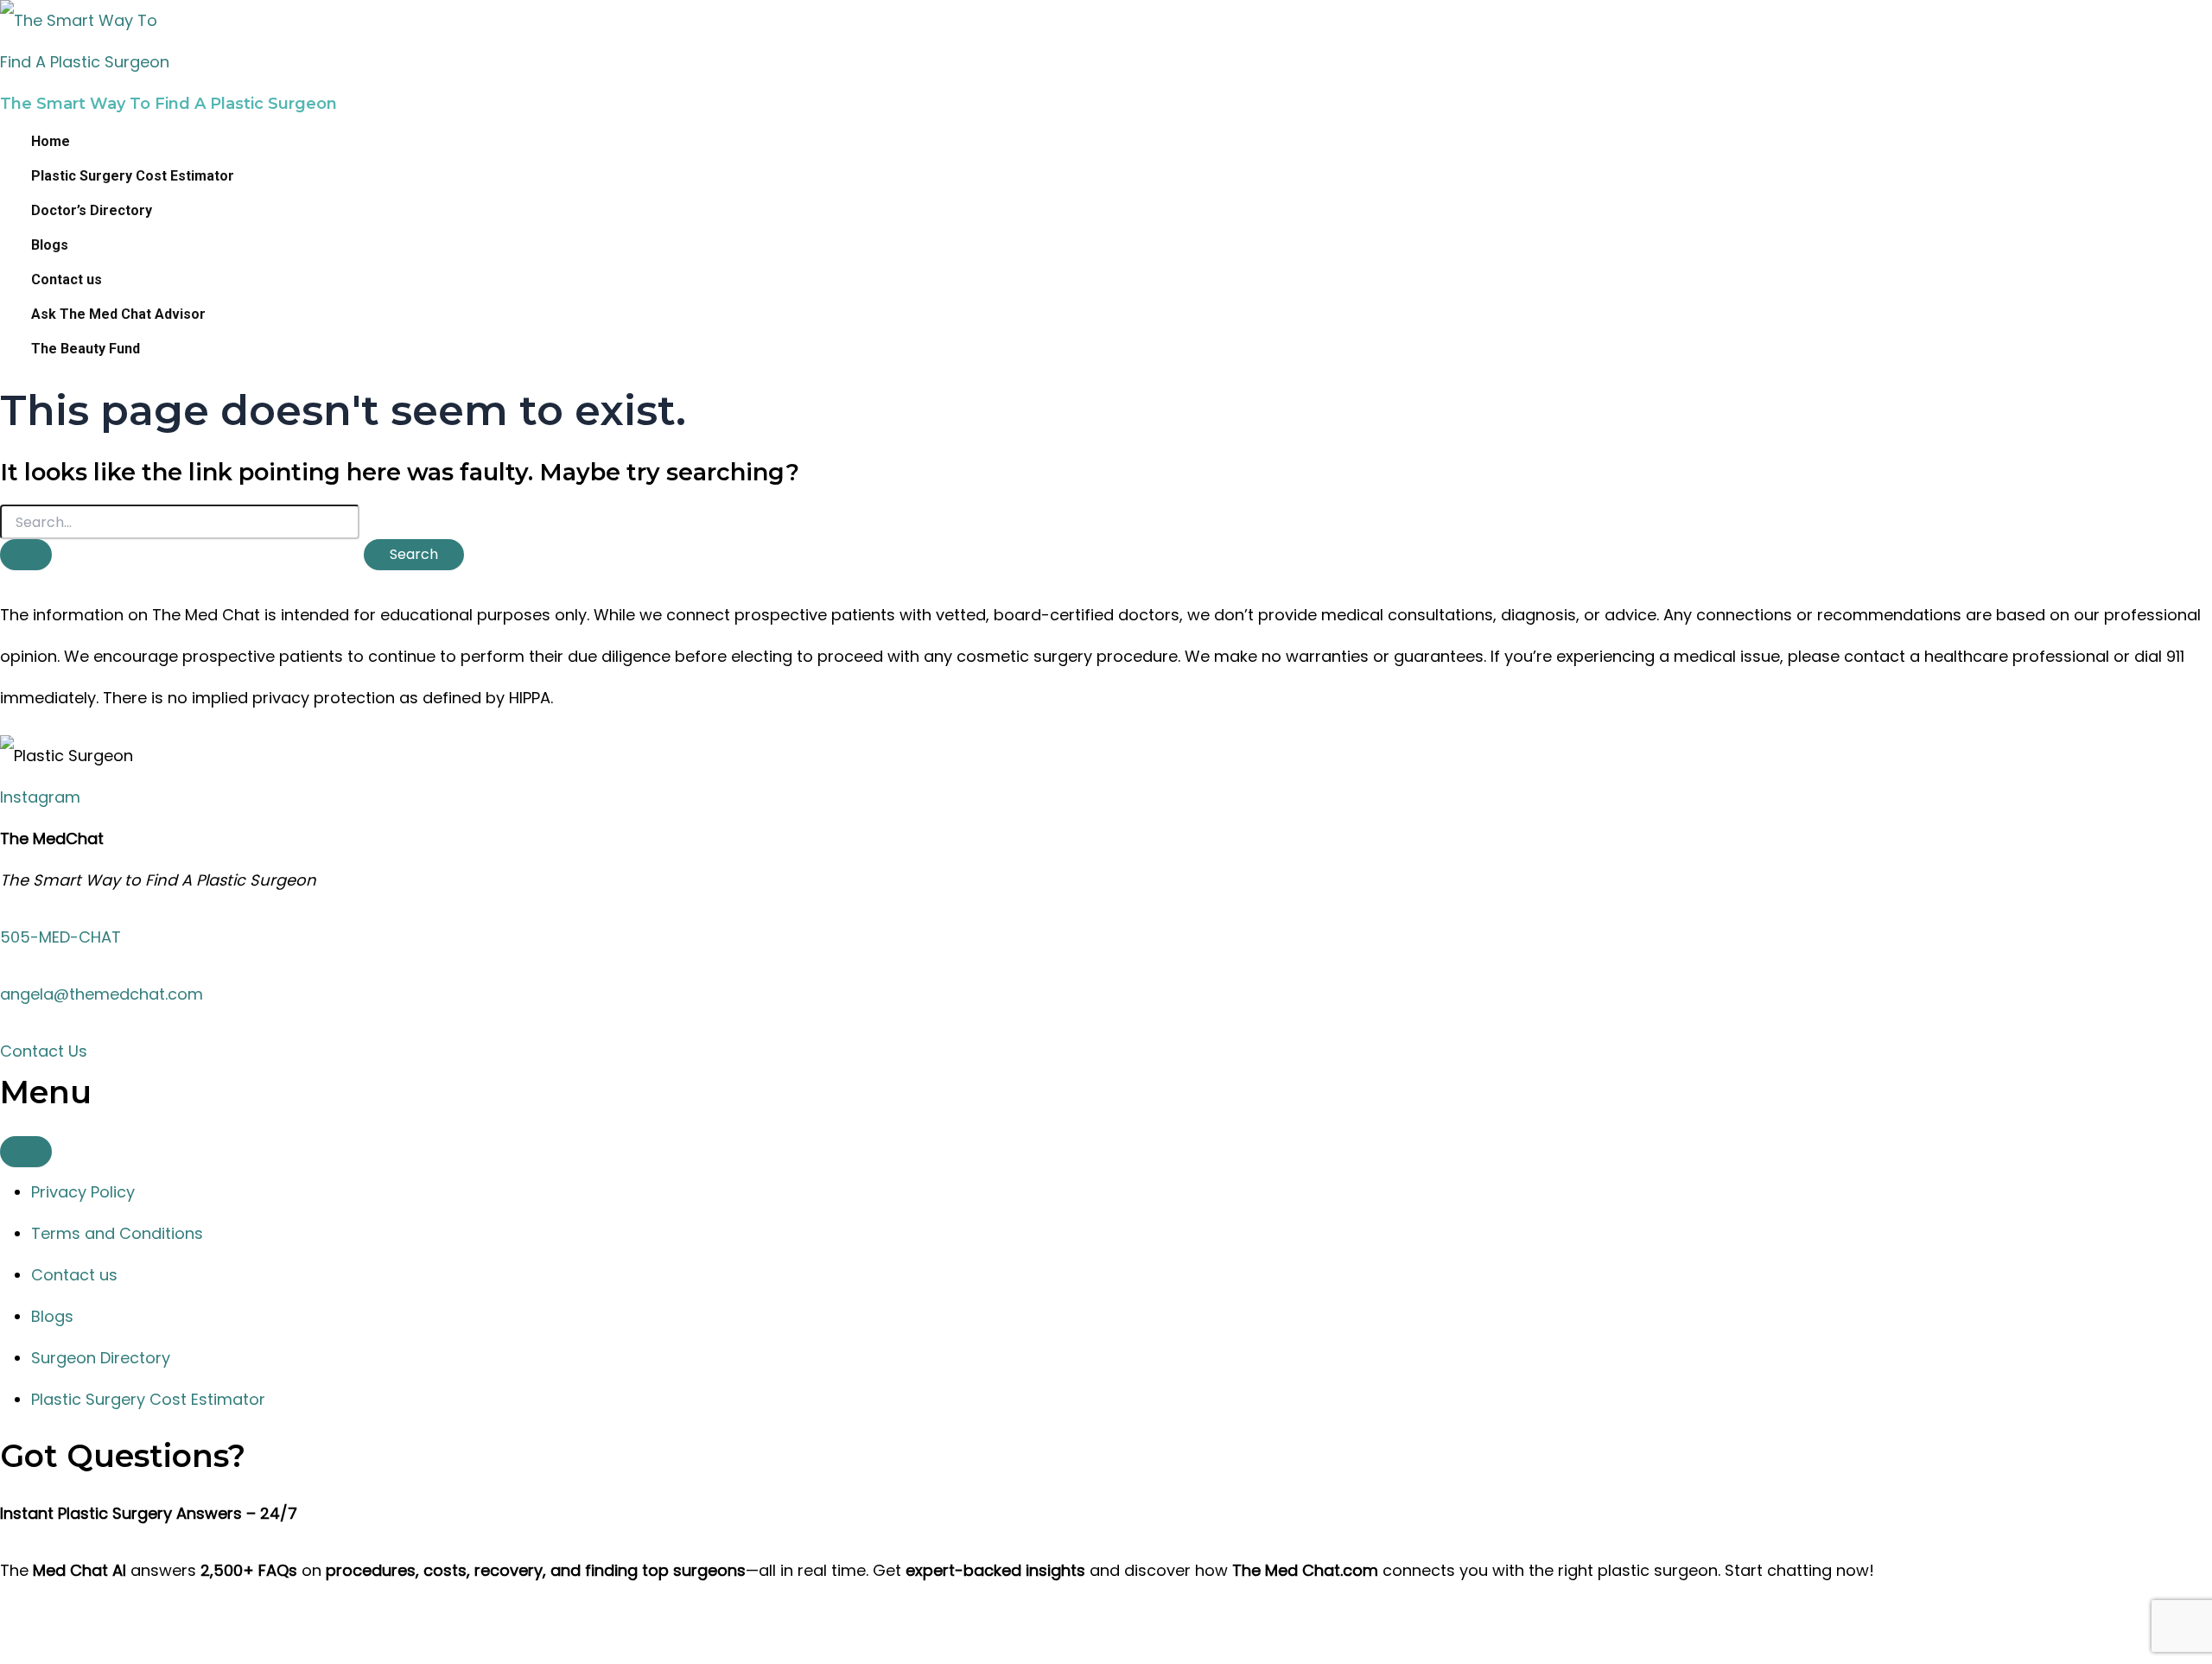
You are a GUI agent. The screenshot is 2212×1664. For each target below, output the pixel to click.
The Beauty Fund (86, 349)
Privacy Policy (83, 1192)
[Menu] (26, 1152)
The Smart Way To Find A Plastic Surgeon (168, 104)
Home (51, 141)
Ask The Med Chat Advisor (118, 314)
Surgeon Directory (101, 1358)
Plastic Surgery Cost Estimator (133, 176)
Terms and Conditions (117, 1233)
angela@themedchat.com (102, 994)
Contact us (67, 279)
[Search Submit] (26, 555)
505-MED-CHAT (60, 937)
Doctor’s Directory (92, 210)
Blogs (50, 245)
